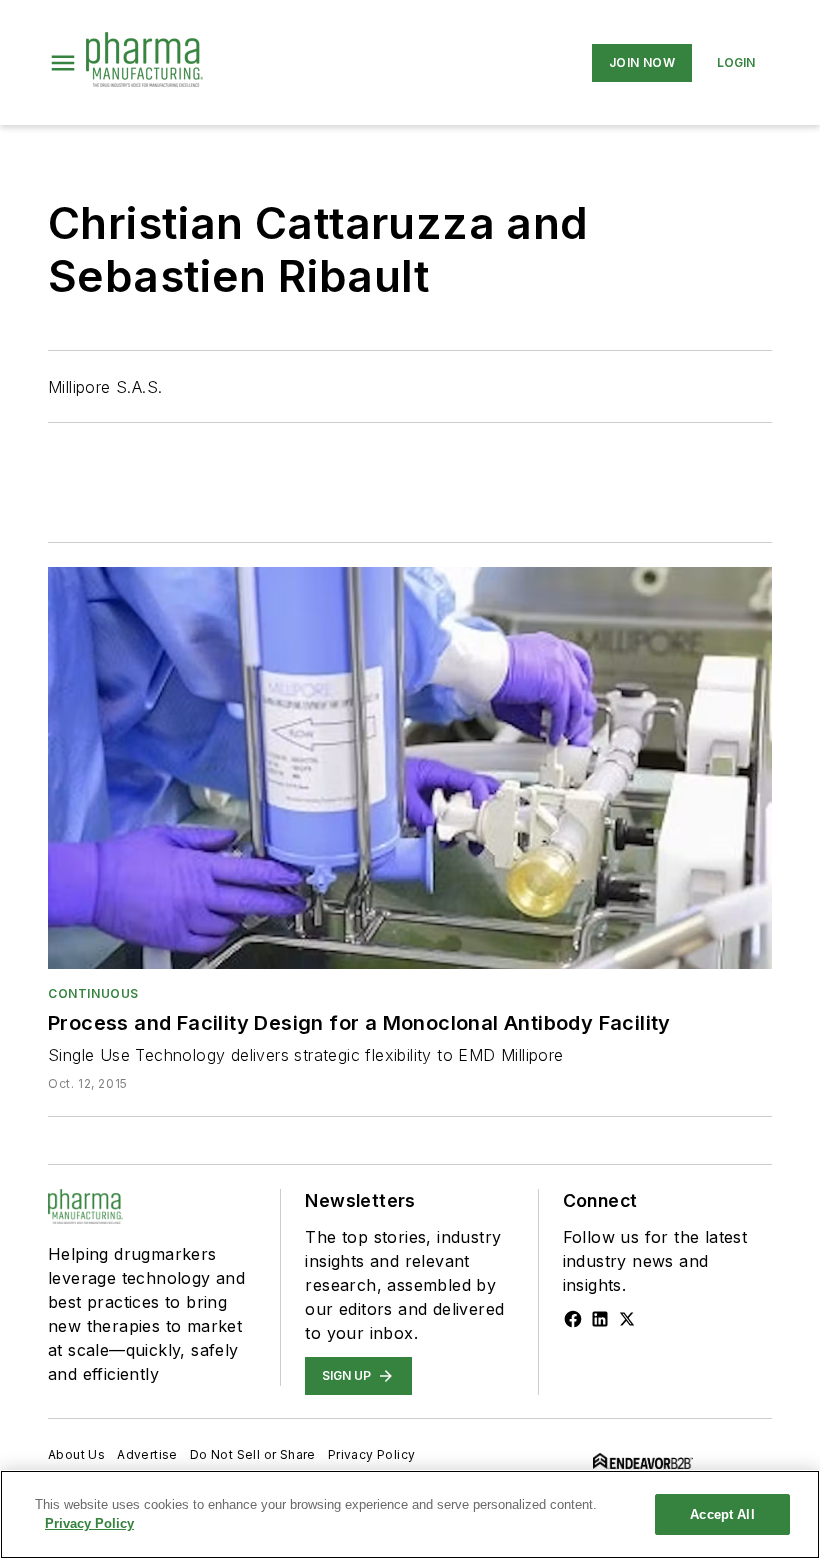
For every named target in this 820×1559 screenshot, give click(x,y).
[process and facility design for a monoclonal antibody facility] (410, 768)
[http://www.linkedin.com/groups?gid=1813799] (600, 1319)
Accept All (722, 1514)
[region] (410, 1514)
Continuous (93, 993)
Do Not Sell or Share (253, 1454)
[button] (63, 63)
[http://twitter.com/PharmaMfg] (627, 1319)
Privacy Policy (372, 1454)
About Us (76, 1454)
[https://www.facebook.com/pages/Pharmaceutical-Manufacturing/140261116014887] (573, 1319)
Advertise (147, 1454)
